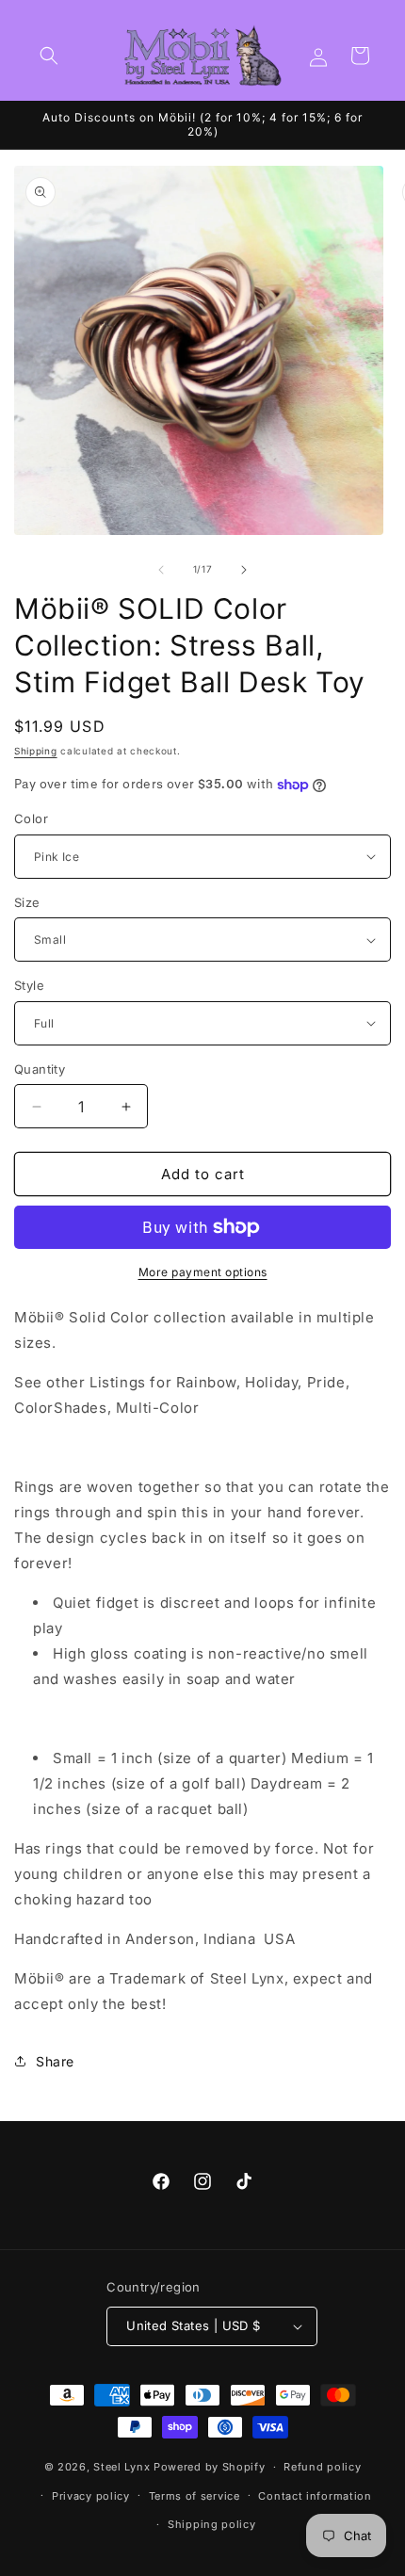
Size (27, 902)
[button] (49, 56)
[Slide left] (161, 570)
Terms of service (194, 2496)
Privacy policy (91, 2496)
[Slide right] (244, 570)
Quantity (40, 1069)
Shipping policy (212, 2524)
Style (29, 985)
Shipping (36, 751)
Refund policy (322, 2467)
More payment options (203, 1272)
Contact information (315, 2496)
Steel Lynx (121, 2467)
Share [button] (55, 2061)
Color (31, 818)
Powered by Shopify (210, 2467)
